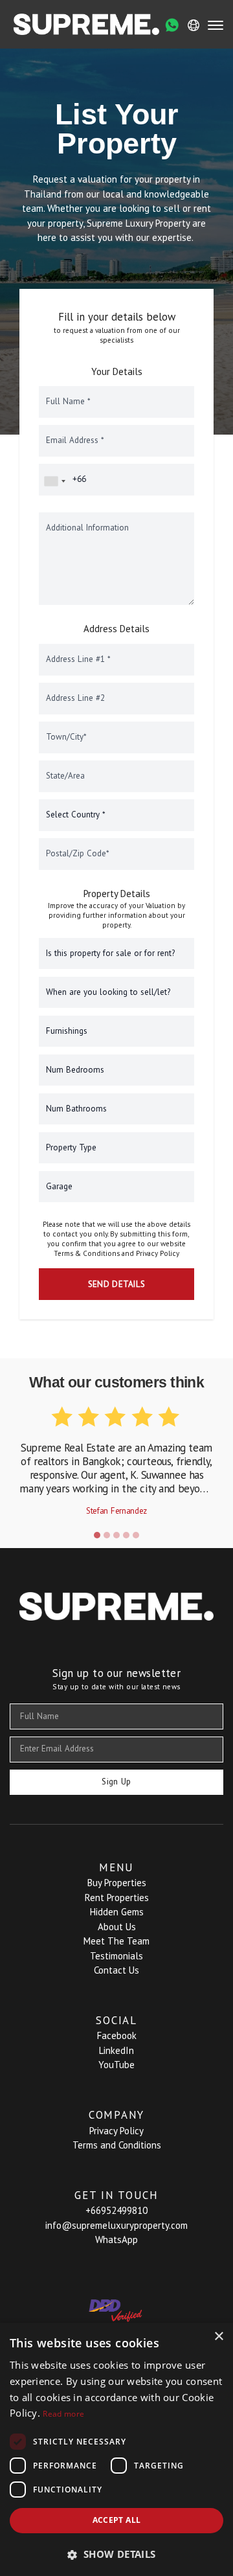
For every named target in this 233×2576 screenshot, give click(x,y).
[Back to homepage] (86, 24)
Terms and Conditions (117, 2145)
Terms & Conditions (87, 1253)
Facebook (117, 2035)
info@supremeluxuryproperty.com (116, 2225)
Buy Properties (117, 1883)
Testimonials (116, 1956)
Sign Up (116, 1782)
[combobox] (54, 481)
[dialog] (116, 2449)
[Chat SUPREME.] (172, 25)
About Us (117, 1927)
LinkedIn (116, 2050)
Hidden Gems (117, 1912)
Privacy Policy (158, 1253)
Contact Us (116, 1970)
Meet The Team (116, 1941)
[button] (97, 1535)
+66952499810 (116, 2210)
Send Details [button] (117, 1284)
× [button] (218, 2337)
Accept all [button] (117, 2520)
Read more (63, 2414)
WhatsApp (116, 2240)
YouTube (116, 2065)
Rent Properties (117, 1898)
